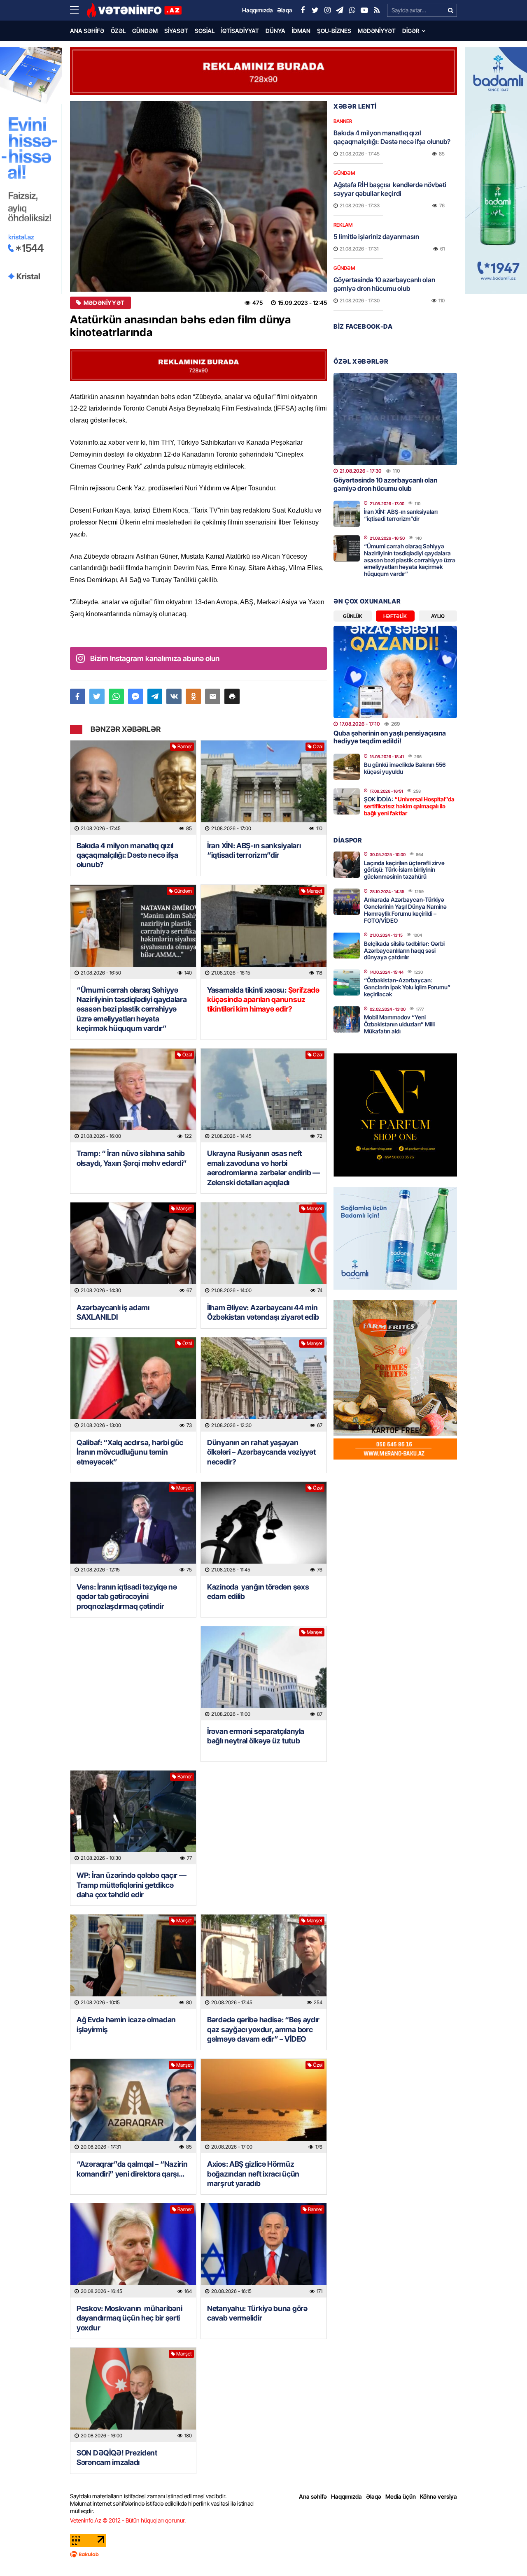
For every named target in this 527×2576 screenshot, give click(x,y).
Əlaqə (374, 2496)
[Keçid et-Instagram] (327, 10)
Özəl (118, 31)
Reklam (343, 225)
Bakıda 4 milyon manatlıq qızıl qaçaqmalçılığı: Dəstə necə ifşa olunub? (127, 855)
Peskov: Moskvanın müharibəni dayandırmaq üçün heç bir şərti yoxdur (129, 2318)
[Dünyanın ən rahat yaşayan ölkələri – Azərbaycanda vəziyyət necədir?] (264, 1384)
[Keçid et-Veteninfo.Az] (134, 10)
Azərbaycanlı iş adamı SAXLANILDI (113, 1312)
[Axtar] (450, 10)
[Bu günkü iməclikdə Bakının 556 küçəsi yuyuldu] (347, 767)
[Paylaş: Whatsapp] (116, 696)
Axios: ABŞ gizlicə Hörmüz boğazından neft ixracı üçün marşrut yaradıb (253, 2174)
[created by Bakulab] (263, 2554)
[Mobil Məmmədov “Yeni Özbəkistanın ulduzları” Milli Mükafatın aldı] (347, 1019)
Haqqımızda (346, 2496)
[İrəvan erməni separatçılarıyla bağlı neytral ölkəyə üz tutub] (264, 1673)
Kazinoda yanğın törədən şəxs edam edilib (258, 1592)
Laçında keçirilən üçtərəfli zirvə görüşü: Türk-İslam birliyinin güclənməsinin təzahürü (404, 870)
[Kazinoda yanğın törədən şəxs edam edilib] (264, 1529)
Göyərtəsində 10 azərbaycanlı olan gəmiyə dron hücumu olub (384, 284)
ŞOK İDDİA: (409, 806)
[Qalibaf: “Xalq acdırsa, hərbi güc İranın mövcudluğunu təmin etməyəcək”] (133, 1384)
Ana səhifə (87, 31)
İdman (301, 31)
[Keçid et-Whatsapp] (352, 10)
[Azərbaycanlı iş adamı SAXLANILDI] (133, 1250)
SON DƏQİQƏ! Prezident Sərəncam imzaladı (117, 2458)
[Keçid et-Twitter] (315, 10)
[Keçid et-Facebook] (303, 10)
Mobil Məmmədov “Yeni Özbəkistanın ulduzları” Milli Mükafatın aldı (399, 1024)
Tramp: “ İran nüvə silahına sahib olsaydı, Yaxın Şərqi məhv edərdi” (133, 1158)
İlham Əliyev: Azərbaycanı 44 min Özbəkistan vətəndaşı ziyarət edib (263, 1312)
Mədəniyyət (377, 31)
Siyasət (176, 31)
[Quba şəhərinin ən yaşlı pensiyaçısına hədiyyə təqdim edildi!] (395, 672)
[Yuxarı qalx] (504, 2553)
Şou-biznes (334, 31)
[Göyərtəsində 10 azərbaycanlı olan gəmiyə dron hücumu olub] (395, 419)
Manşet (315, 891)
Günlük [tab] (353, 616)
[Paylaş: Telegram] (155, 696)
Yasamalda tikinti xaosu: (263, 1000)
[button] (232, 696)
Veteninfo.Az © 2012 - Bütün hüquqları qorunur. (128, 2520)
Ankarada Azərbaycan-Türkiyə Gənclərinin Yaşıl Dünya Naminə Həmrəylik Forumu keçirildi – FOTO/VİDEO (405, 910)
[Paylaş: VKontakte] (174, 696)
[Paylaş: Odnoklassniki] (193, 696)
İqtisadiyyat (240, 31)
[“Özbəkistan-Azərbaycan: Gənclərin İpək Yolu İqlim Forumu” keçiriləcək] (347, 982)
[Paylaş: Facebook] (78, 696)
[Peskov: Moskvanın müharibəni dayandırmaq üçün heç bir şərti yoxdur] (133, 2250)
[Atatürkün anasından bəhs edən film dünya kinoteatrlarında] (198, 196)
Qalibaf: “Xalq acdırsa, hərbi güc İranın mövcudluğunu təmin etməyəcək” (130, 1452)
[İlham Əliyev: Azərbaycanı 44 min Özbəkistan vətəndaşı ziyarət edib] (264, 1250)
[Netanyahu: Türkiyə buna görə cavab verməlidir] (264, 2250)
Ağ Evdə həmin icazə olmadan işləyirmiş (126, 2024)
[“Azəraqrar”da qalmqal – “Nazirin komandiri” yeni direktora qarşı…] (133, 2106)
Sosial (205, 31)
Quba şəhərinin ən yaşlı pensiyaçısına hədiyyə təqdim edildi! (390, 737)
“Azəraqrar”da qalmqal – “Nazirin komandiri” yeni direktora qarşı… (132, 2169)
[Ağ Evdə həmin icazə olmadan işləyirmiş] (133, 1962)
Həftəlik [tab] (395, 616)
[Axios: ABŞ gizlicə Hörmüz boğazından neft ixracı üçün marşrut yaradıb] (264, 2106)
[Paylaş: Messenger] (136, 696)
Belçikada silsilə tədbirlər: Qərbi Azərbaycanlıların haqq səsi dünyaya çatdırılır (404, 950)
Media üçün (401, 2496)
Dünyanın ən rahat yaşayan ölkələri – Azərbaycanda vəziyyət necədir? (261, 1452)
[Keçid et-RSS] (377, 10)
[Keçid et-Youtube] (364, 10)
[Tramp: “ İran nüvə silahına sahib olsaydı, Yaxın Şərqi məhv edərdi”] (133, 1096)
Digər (411, 31)
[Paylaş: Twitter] (97, 696)
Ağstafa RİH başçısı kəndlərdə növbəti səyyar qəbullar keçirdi (390, 189)
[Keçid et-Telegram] (340, 10)
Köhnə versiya (438, 2496)
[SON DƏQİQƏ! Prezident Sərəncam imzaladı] (133, 2395)
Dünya (275, 31)
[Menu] (78, 10)
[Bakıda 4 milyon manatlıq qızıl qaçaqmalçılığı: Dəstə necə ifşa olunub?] (133, 788)
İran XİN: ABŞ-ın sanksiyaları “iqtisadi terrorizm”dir (254, 850)
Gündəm (145, 31)
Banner (185, 746)
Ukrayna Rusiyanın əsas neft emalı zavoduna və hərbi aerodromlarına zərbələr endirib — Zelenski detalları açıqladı (263, 1168)
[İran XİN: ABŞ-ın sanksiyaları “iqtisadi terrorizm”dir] (264, 788)
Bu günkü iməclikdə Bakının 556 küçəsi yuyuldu (405, 768)
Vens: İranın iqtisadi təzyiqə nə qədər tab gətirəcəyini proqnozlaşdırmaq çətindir (127, 1597)
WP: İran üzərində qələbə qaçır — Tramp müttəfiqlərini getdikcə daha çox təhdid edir (131, 1885)
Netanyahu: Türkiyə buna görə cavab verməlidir (257, 2313)
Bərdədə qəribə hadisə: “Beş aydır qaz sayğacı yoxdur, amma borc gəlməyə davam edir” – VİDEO (263, 2029)
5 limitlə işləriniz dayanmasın (376, 237)
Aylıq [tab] (438, 616)
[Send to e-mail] (213, 696)
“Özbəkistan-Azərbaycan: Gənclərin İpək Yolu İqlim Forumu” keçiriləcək (407, 987)
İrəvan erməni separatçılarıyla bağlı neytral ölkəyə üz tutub (256, 1736)
